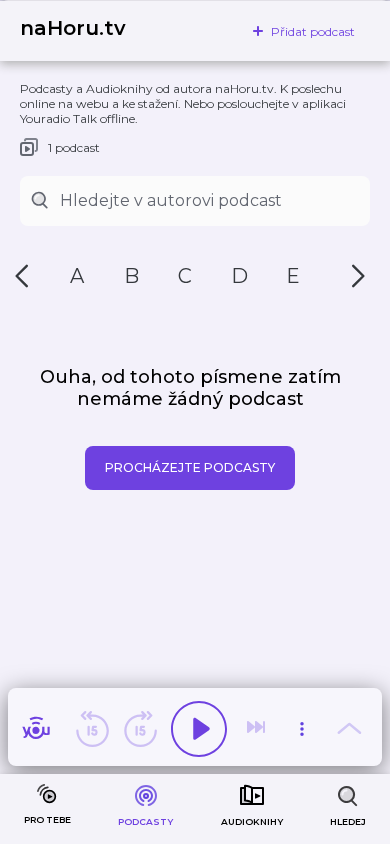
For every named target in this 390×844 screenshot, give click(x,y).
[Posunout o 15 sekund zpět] (92, 729)
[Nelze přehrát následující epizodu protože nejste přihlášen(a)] (258, 729)
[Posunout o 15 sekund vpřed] (140, 729)
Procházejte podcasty (190, 467)
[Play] (199, 729)
